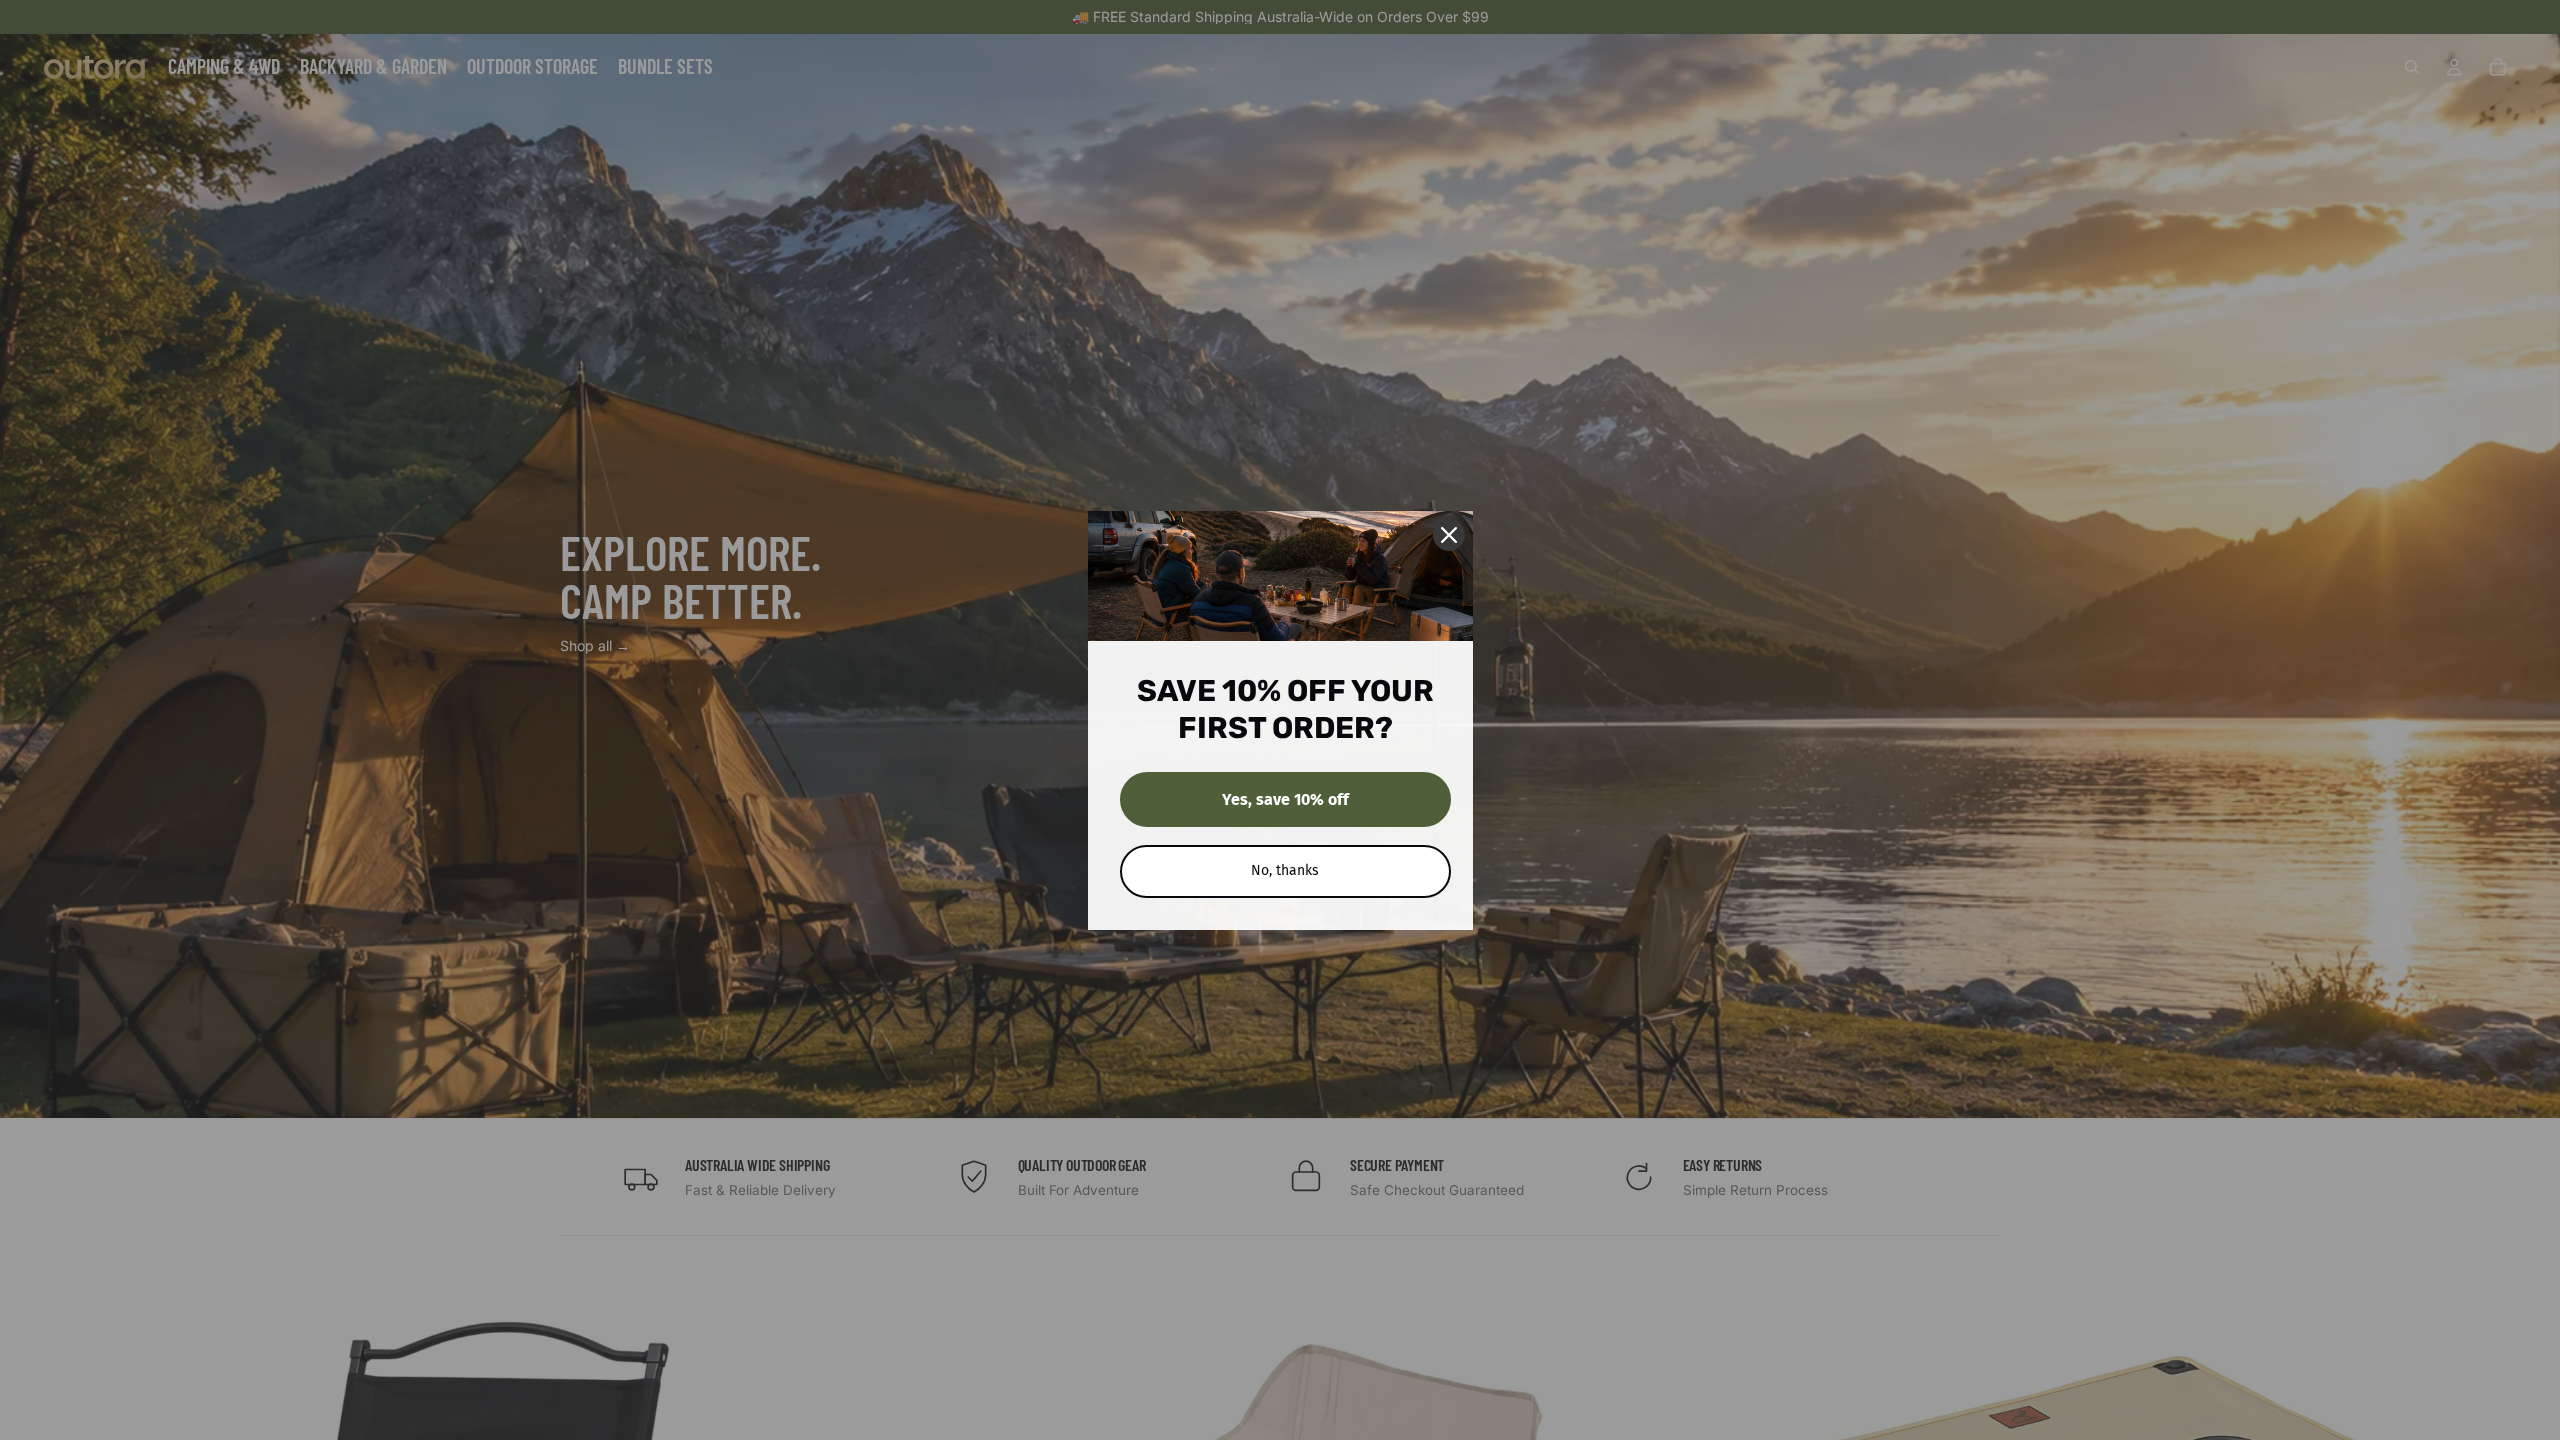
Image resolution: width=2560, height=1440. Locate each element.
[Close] (1449, 535)
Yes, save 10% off (1285, 799)
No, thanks (1285, 870)
